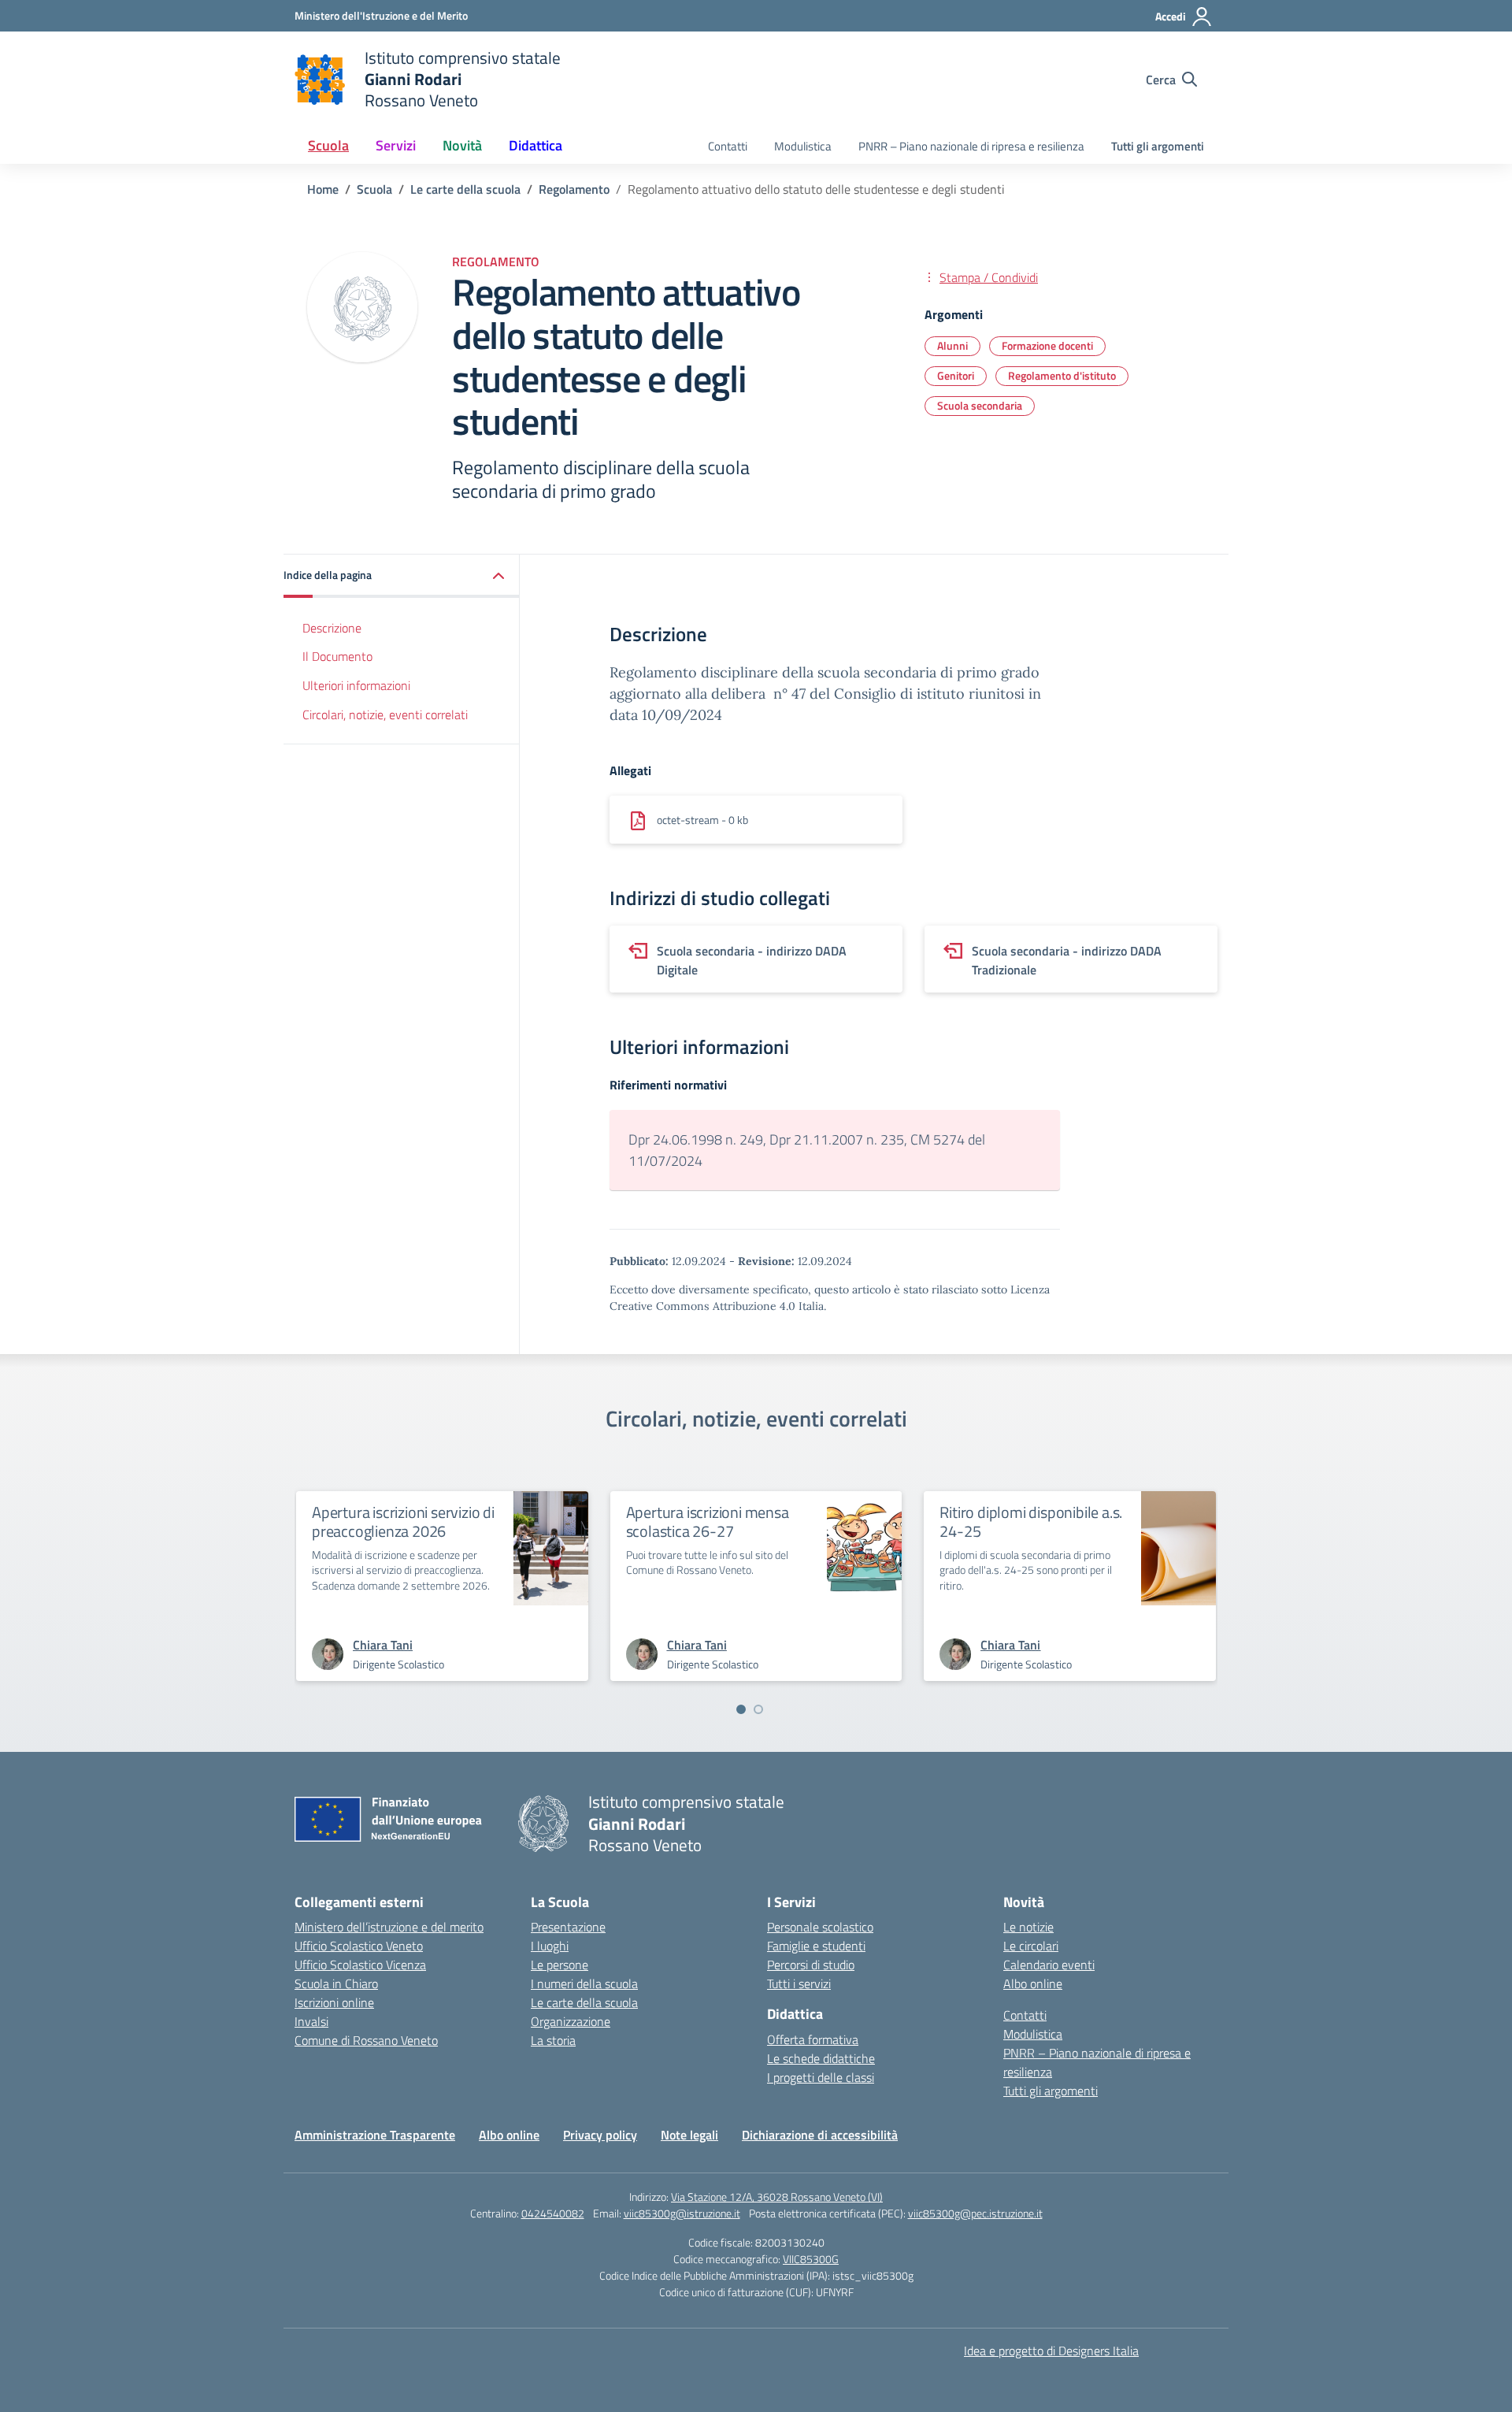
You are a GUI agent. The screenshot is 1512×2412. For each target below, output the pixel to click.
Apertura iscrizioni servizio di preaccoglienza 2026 (403, 1521)
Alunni (952, 345)
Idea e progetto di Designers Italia (1051, 2351)
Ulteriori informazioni (356, 685)
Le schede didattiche (821, 2058)
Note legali (689, 2135)
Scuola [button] (328, 145)
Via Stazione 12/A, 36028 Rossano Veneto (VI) (777, 2197)
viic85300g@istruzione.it (682, 2213)
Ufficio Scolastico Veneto (359, 1946)
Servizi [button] (396, 145)
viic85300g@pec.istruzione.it (975, 2213)
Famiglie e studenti (816, 1946)
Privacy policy (600, 2135)
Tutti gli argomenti (1158, 146)
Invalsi (311, 2021)
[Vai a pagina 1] (741, 1709)
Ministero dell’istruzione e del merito (389, 1927)
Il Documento (337, 657)
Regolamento (496, 262)
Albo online (1033, 1983)
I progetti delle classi (821, 2077)
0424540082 (553, 2213)
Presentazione (568, 1927)
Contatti (728, 146)
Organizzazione (571, 2021)
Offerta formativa (813, 2039)
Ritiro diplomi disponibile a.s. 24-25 (1031, 1521)
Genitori (956, 375)
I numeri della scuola (584, 1983)
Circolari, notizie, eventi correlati (385, 714)
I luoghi (550, 1946)
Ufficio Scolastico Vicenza (360, 1965)
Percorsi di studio (811, 1965)
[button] (402, 576)
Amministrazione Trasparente (375, 2135)
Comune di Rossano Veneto (366, 2040)
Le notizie (1028, 1927)
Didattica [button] (535, 145)
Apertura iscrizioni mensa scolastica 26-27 (708, 1521)
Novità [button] (462, 145)
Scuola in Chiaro (336, 1983)
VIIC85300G (811, 2259)
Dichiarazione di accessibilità (820, 2135)
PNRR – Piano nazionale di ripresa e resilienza (971, 146)
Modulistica (803, 146)
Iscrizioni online (334, 2002)
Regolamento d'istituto (1062, 375)
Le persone (560, 1965)
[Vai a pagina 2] (758, 1709)
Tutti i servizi (799, 1983)
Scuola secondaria (980, 405)
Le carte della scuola (584, 2002)
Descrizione (332, 628)
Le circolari (1031, 1946)
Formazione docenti (1047, 345)
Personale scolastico (820, 1927)
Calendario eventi (1049, 1965)
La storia (553, 2040)
